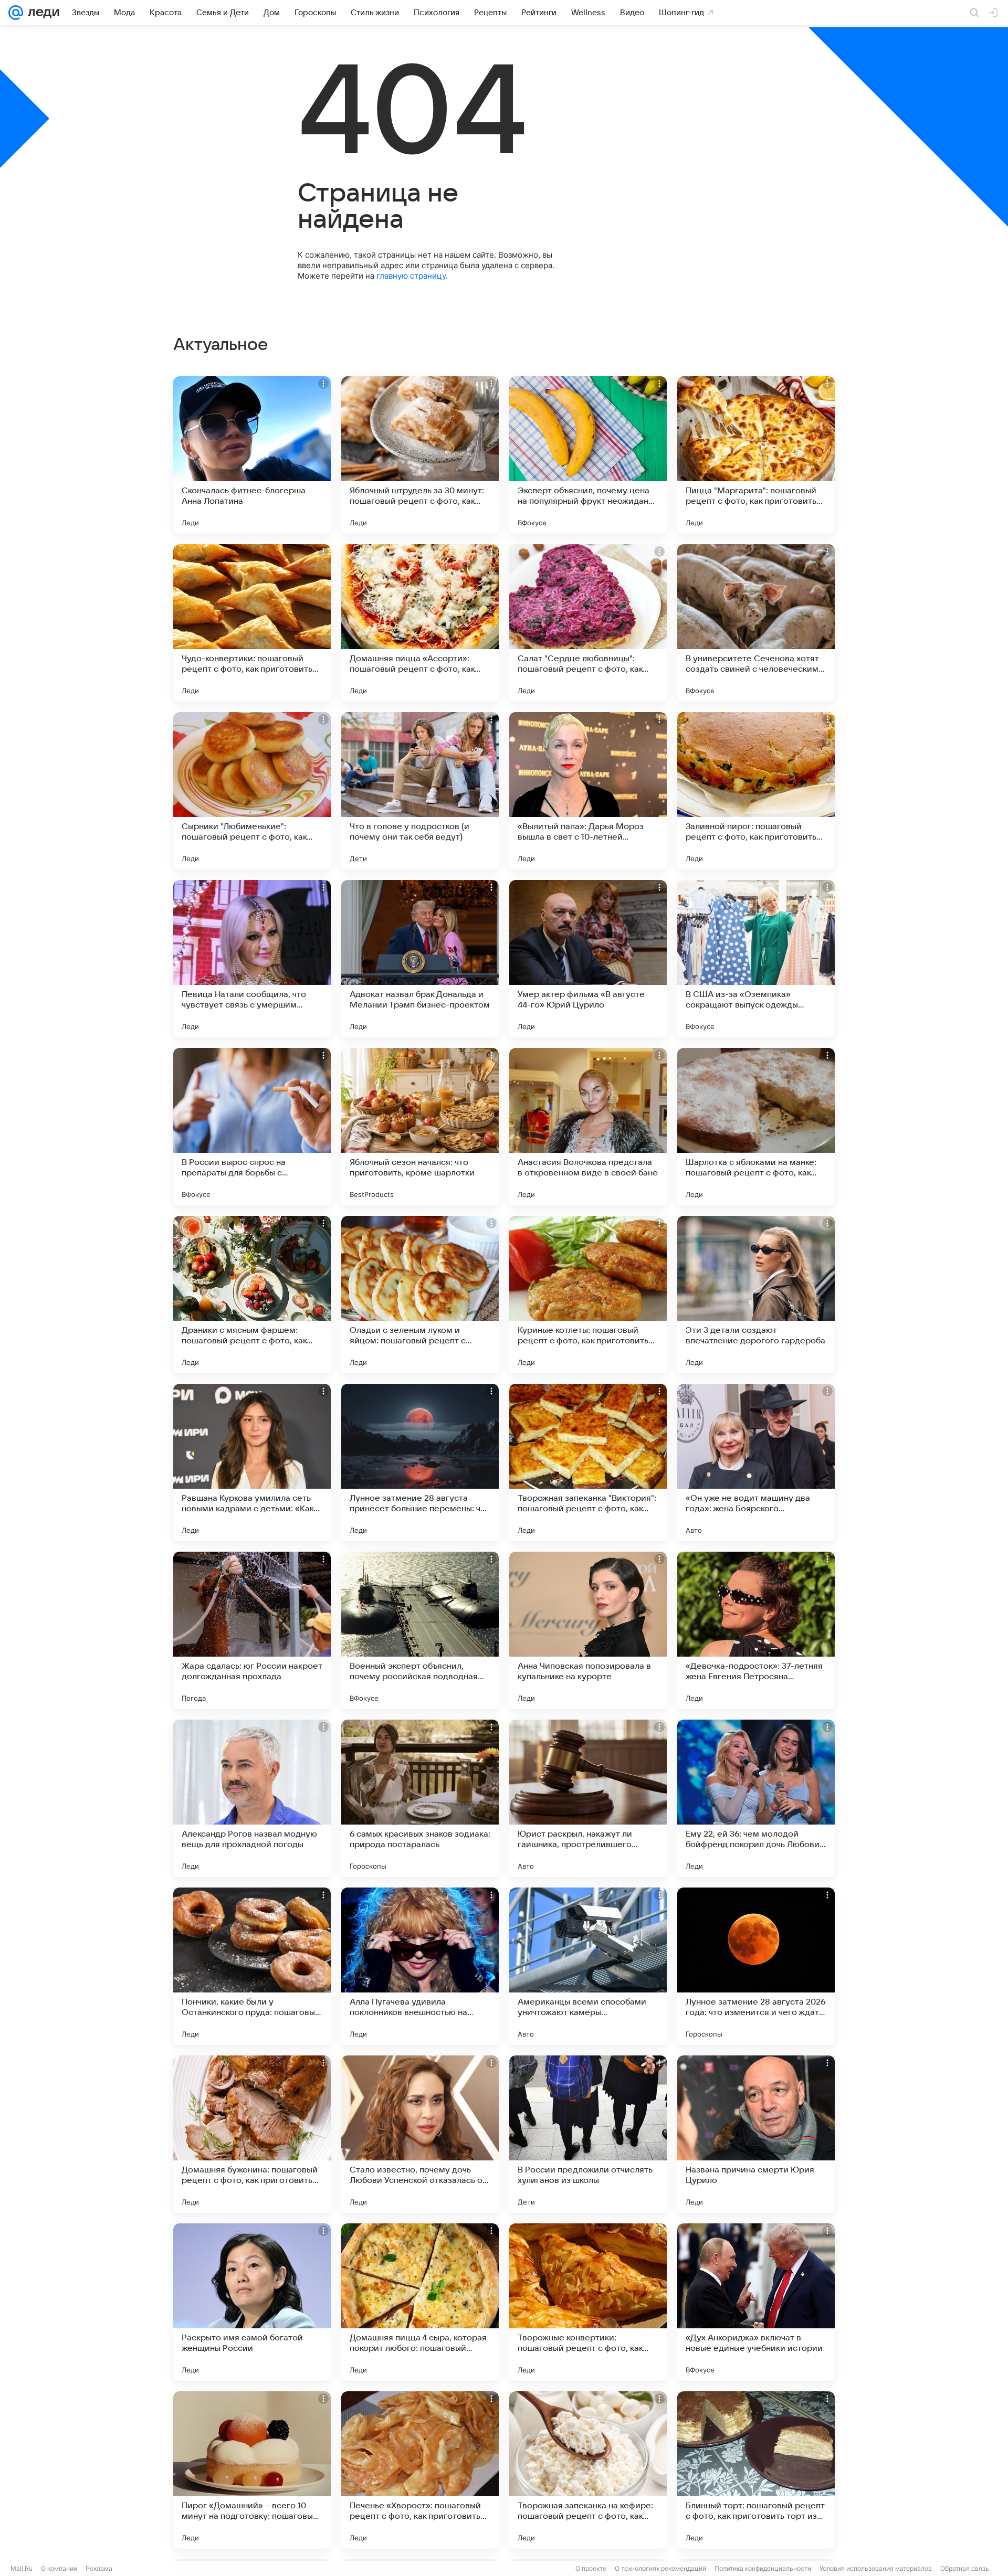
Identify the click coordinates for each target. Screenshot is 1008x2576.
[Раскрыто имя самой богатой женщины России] (252, 2302)
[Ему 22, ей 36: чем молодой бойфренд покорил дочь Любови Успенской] (756, 1798)
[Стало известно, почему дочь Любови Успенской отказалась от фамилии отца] (420, 2134)
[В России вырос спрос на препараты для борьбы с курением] (252, 1127)
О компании (59, 2568)
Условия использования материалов (876, 2568)
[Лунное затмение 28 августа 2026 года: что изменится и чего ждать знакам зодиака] (756, 1966)
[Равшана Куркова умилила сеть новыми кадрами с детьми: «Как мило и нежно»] (252, 1462)
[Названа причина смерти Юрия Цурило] (756, 2134)
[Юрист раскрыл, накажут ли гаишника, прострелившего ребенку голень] (588, 1798)
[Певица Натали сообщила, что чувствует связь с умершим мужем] (252, 959)
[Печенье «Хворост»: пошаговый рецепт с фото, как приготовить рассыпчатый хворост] (420, 2470)
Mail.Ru (22, 2568)
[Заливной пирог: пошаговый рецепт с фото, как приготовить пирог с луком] (756, 791)
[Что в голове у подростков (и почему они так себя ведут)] (420, 791)
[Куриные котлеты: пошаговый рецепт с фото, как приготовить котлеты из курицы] (588, 1295)
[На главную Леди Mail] (41, 13)
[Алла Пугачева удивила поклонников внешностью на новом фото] (420, 1966)
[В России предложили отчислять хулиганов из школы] (588, 2134)
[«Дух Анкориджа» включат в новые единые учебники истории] (756, 2302)
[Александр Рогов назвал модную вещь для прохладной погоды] (252, 1798)
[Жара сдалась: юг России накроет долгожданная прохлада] (252, 1630)
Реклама (99, 2568)
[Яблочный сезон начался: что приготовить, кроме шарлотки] (420, 1127)
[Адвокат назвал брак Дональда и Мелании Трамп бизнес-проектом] (420, 959)
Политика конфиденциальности (763, 2568)
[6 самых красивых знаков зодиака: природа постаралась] (420, 1798)
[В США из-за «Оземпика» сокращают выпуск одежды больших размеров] (756, 959)
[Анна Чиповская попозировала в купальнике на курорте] (588, 1630)
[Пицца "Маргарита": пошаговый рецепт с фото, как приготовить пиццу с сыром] (756, 455)
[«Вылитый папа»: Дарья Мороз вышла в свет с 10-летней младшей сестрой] (588, 791)
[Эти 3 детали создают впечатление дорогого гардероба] (756, 1295)
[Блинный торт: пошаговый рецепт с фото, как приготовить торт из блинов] (756, 2470)
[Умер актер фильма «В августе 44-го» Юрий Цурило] (588, 959)
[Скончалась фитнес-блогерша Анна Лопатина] (252, 455)
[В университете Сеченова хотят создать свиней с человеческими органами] (756, 623)
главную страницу (411, 276)
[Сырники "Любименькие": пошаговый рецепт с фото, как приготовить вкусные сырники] (252, 791)
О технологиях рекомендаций (660, 2568)
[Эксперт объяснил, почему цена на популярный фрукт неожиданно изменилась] (588, 455)
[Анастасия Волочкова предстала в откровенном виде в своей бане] (588, 1127)
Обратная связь (965, 2568)
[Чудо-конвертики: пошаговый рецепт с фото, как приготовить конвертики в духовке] (252, 623)
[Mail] (16, 13)
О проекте (591, 2568)
